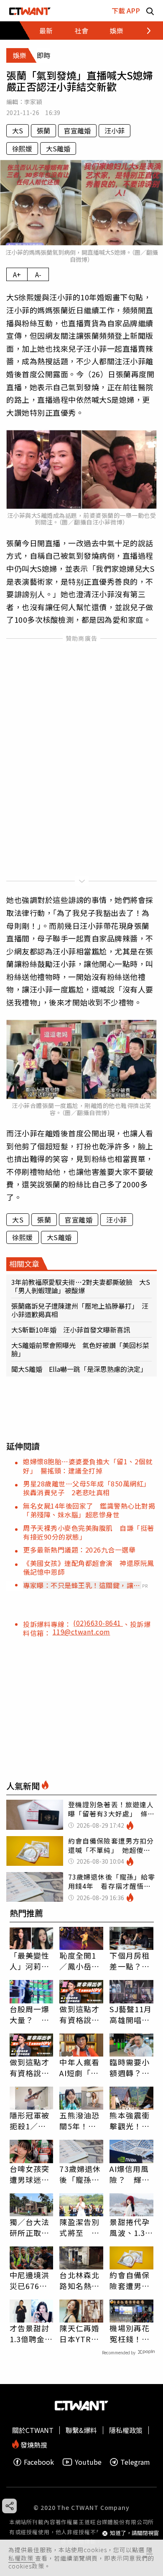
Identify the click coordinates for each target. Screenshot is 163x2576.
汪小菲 (115, 130)
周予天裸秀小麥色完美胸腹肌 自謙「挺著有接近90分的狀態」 (89, 1532)
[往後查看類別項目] (144, 31)
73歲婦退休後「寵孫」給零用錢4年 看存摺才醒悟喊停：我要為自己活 (80, 2174)
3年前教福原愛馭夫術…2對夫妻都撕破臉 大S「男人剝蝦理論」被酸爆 (81, 1286)
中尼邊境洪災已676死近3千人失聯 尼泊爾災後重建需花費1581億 (31, 2280)
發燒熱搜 (33, 2444)
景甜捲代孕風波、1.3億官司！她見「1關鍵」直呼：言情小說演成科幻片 (131, 2227)
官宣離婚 (77, 130)
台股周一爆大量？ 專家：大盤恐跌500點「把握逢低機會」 (30, 2014)
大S (18, 130)
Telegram (135, 2462)
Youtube (88, 2462)
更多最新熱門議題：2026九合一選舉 (79, 1550)
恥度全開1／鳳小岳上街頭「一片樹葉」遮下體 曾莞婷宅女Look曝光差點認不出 (81, 1961)
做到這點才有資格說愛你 (79, 2014)
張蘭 (43, 130)
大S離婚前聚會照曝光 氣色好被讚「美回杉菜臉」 (80, 1349)
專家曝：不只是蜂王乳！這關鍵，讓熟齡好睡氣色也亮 (82, 1585)
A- (38, 274)
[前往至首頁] (30, 11)
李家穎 (33, 102)
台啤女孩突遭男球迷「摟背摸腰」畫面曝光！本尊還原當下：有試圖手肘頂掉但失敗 (30, 2174)
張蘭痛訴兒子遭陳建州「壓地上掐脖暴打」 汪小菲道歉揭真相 (80, 1310)
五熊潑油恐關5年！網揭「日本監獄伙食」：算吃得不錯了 (79, 2121)
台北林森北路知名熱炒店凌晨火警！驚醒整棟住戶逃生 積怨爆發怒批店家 (81, 2280)
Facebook (39, 2462)
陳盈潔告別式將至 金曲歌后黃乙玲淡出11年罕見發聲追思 (80, 2227)
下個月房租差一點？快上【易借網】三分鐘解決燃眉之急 (130, 1961)
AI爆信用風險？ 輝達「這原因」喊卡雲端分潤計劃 (130, 2174)
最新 (46, 31)
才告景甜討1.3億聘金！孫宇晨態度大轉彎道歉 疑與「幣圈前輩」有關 (32, 2333)
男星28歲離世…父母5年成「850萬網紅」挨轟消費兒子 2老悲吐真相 (87, 1488)
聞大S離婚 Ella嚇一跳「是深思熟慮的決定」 (79, 1369)
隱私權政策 (126, 2430)
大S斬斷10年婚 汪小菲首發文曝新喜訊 (74, 1330)
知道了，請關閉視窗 (134, 2533)
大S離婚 (58, 148)
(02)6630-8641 (98, 1623)
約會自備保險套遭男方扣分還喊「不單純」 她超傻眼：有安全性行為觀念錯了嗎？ (131, 2280)
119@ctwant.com (81, 1632)
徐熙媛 (22, 148)
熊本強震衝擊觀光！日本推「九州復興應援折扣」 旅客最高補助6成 (130, 2121)
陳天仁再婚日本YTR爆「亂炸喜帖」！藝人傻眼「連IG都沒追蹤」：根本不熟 (79, 2333)
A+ (17, 274)
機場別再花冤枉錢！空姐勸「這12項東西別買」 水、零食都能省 (130, 2333)
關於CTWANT (33, 2430)
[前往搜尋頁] (150, 11)
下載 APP (126, 10)
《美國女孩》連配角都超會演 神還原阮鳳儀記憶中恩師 (89, 1567)
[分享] (9, 2506)
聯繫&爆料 (81, 2430)
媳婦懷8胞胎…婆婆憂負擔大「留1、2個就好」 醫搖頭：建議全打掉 (88, 1466)
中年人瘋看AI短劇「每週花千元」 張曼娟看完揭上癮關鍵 (81, 2067)
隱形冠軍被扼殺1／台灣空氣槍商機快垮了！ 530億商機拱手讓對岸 (32, 2121)
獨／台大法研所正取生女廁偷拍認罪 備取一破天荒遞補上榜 (30, 2227)
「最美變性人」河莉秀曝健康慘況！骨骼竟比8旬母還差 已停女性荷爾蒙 (30, 1961)
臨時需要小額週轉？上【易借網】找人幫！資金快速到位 (130, 2067)
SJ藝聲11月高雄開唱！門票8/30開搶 (131, 2014)
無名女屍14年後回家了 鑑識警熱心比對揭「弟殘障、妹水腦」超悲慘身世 (89, 1510)
